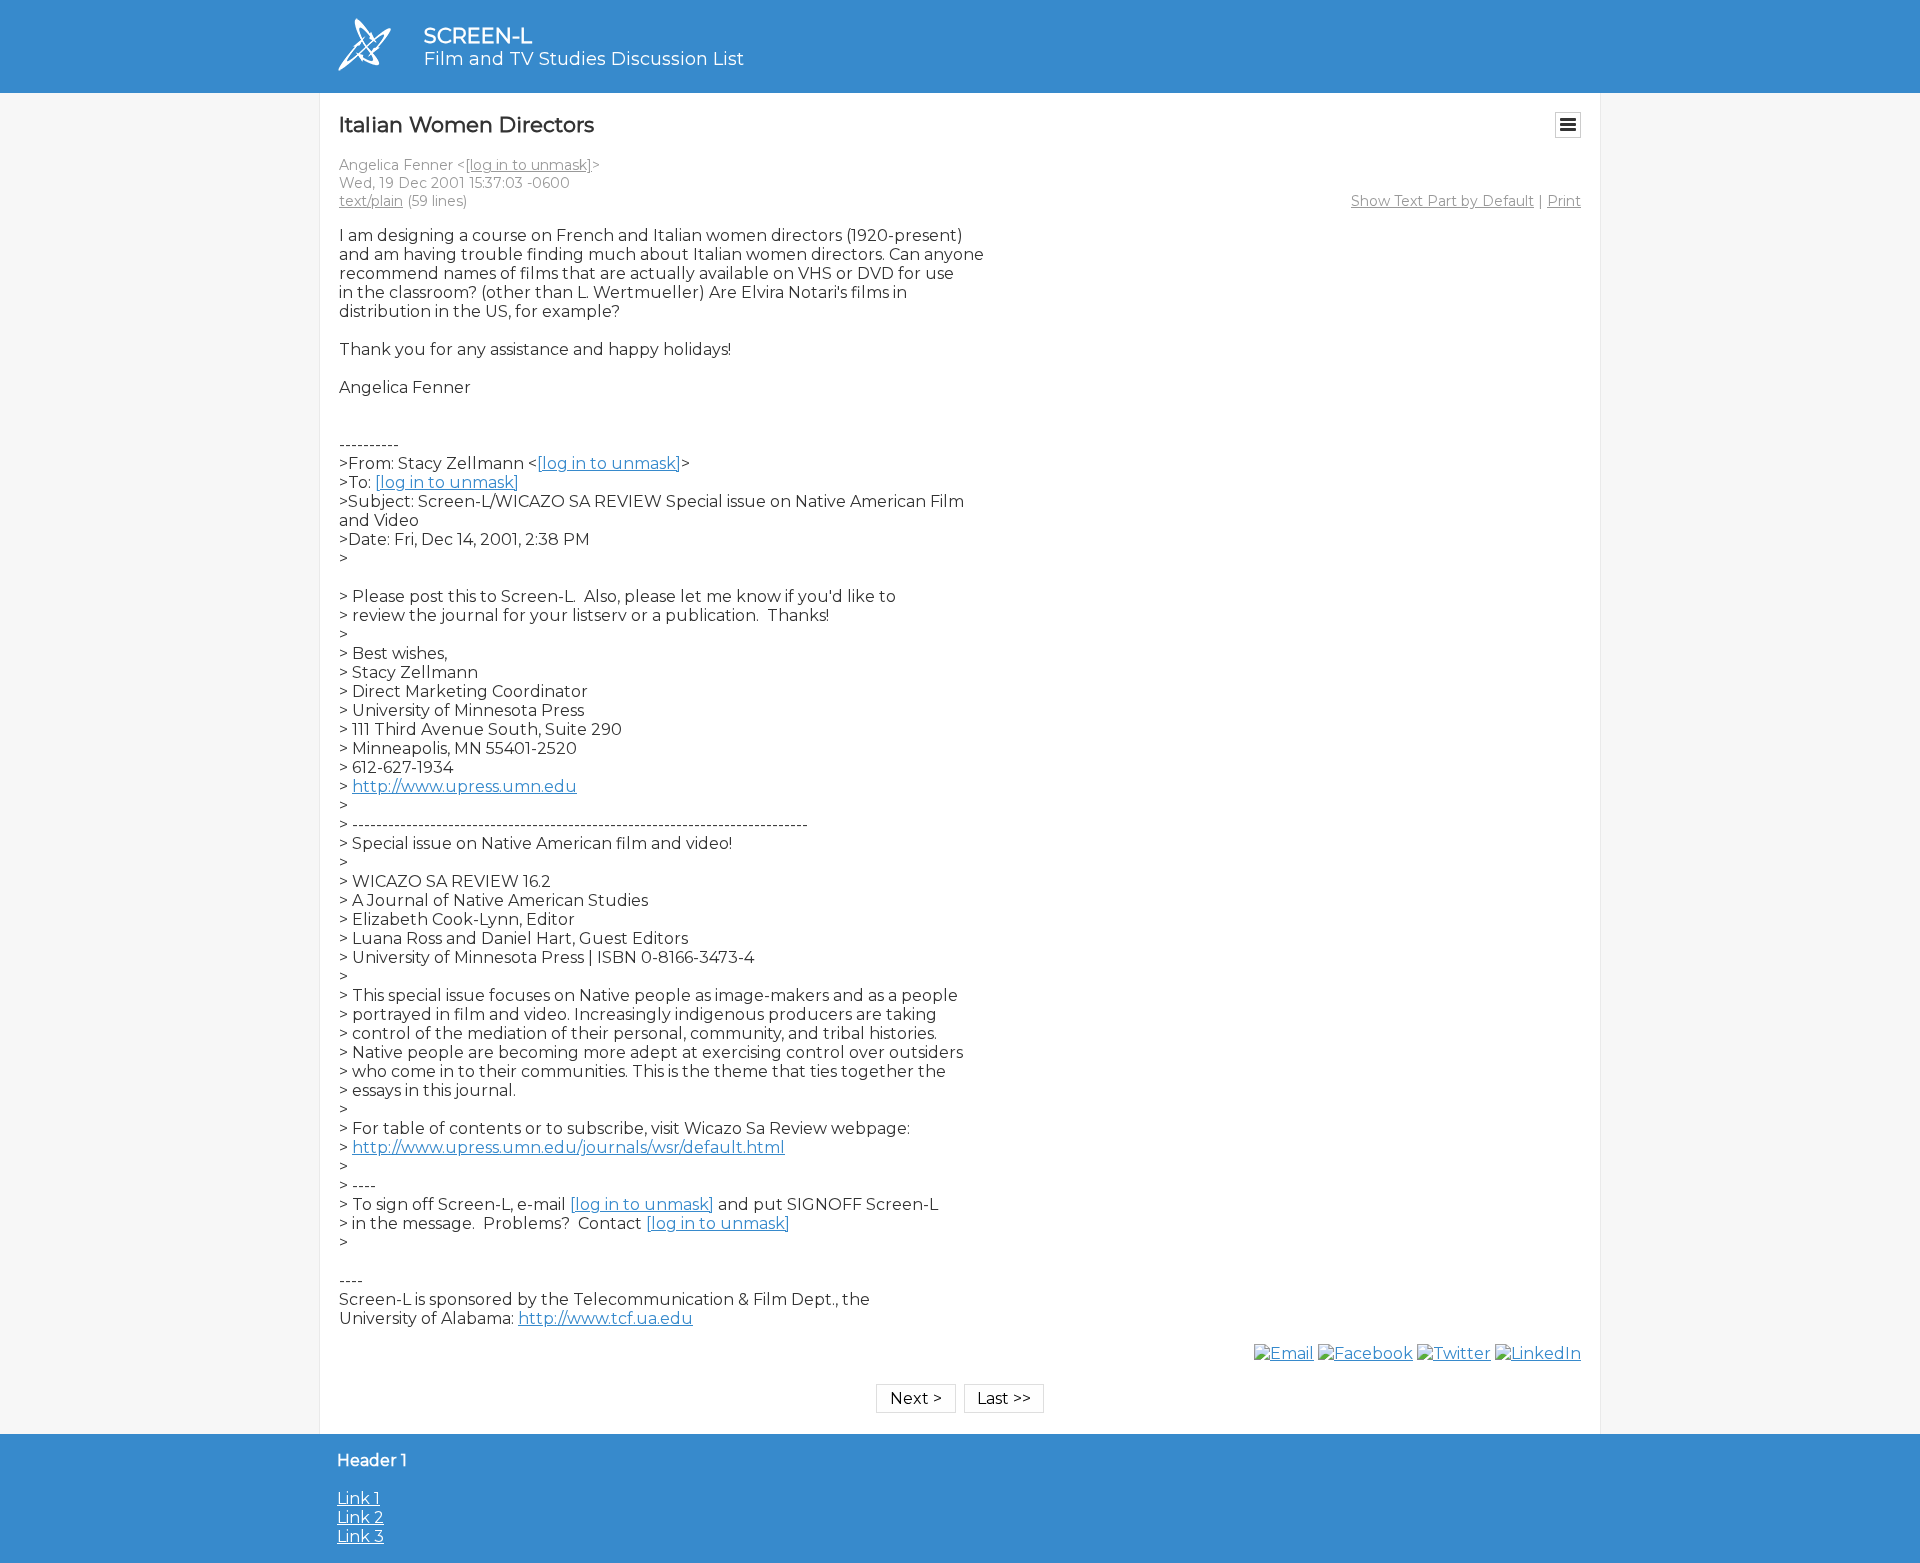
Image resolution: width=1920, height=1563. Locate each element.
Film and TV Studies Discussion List (584, 59)
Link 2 (360, 1517)
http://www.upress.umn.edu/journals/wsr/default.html (568, 1147)
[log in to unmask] (528, 165)
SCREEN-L (478, 35)
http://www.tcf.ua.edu (605, 1318)
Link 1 (358, 1498)
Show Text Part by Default (1442, 201)
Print (1564, 201)
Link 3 (360, 1536)
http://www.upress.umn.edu (464, 786)
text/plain (371, 201)
